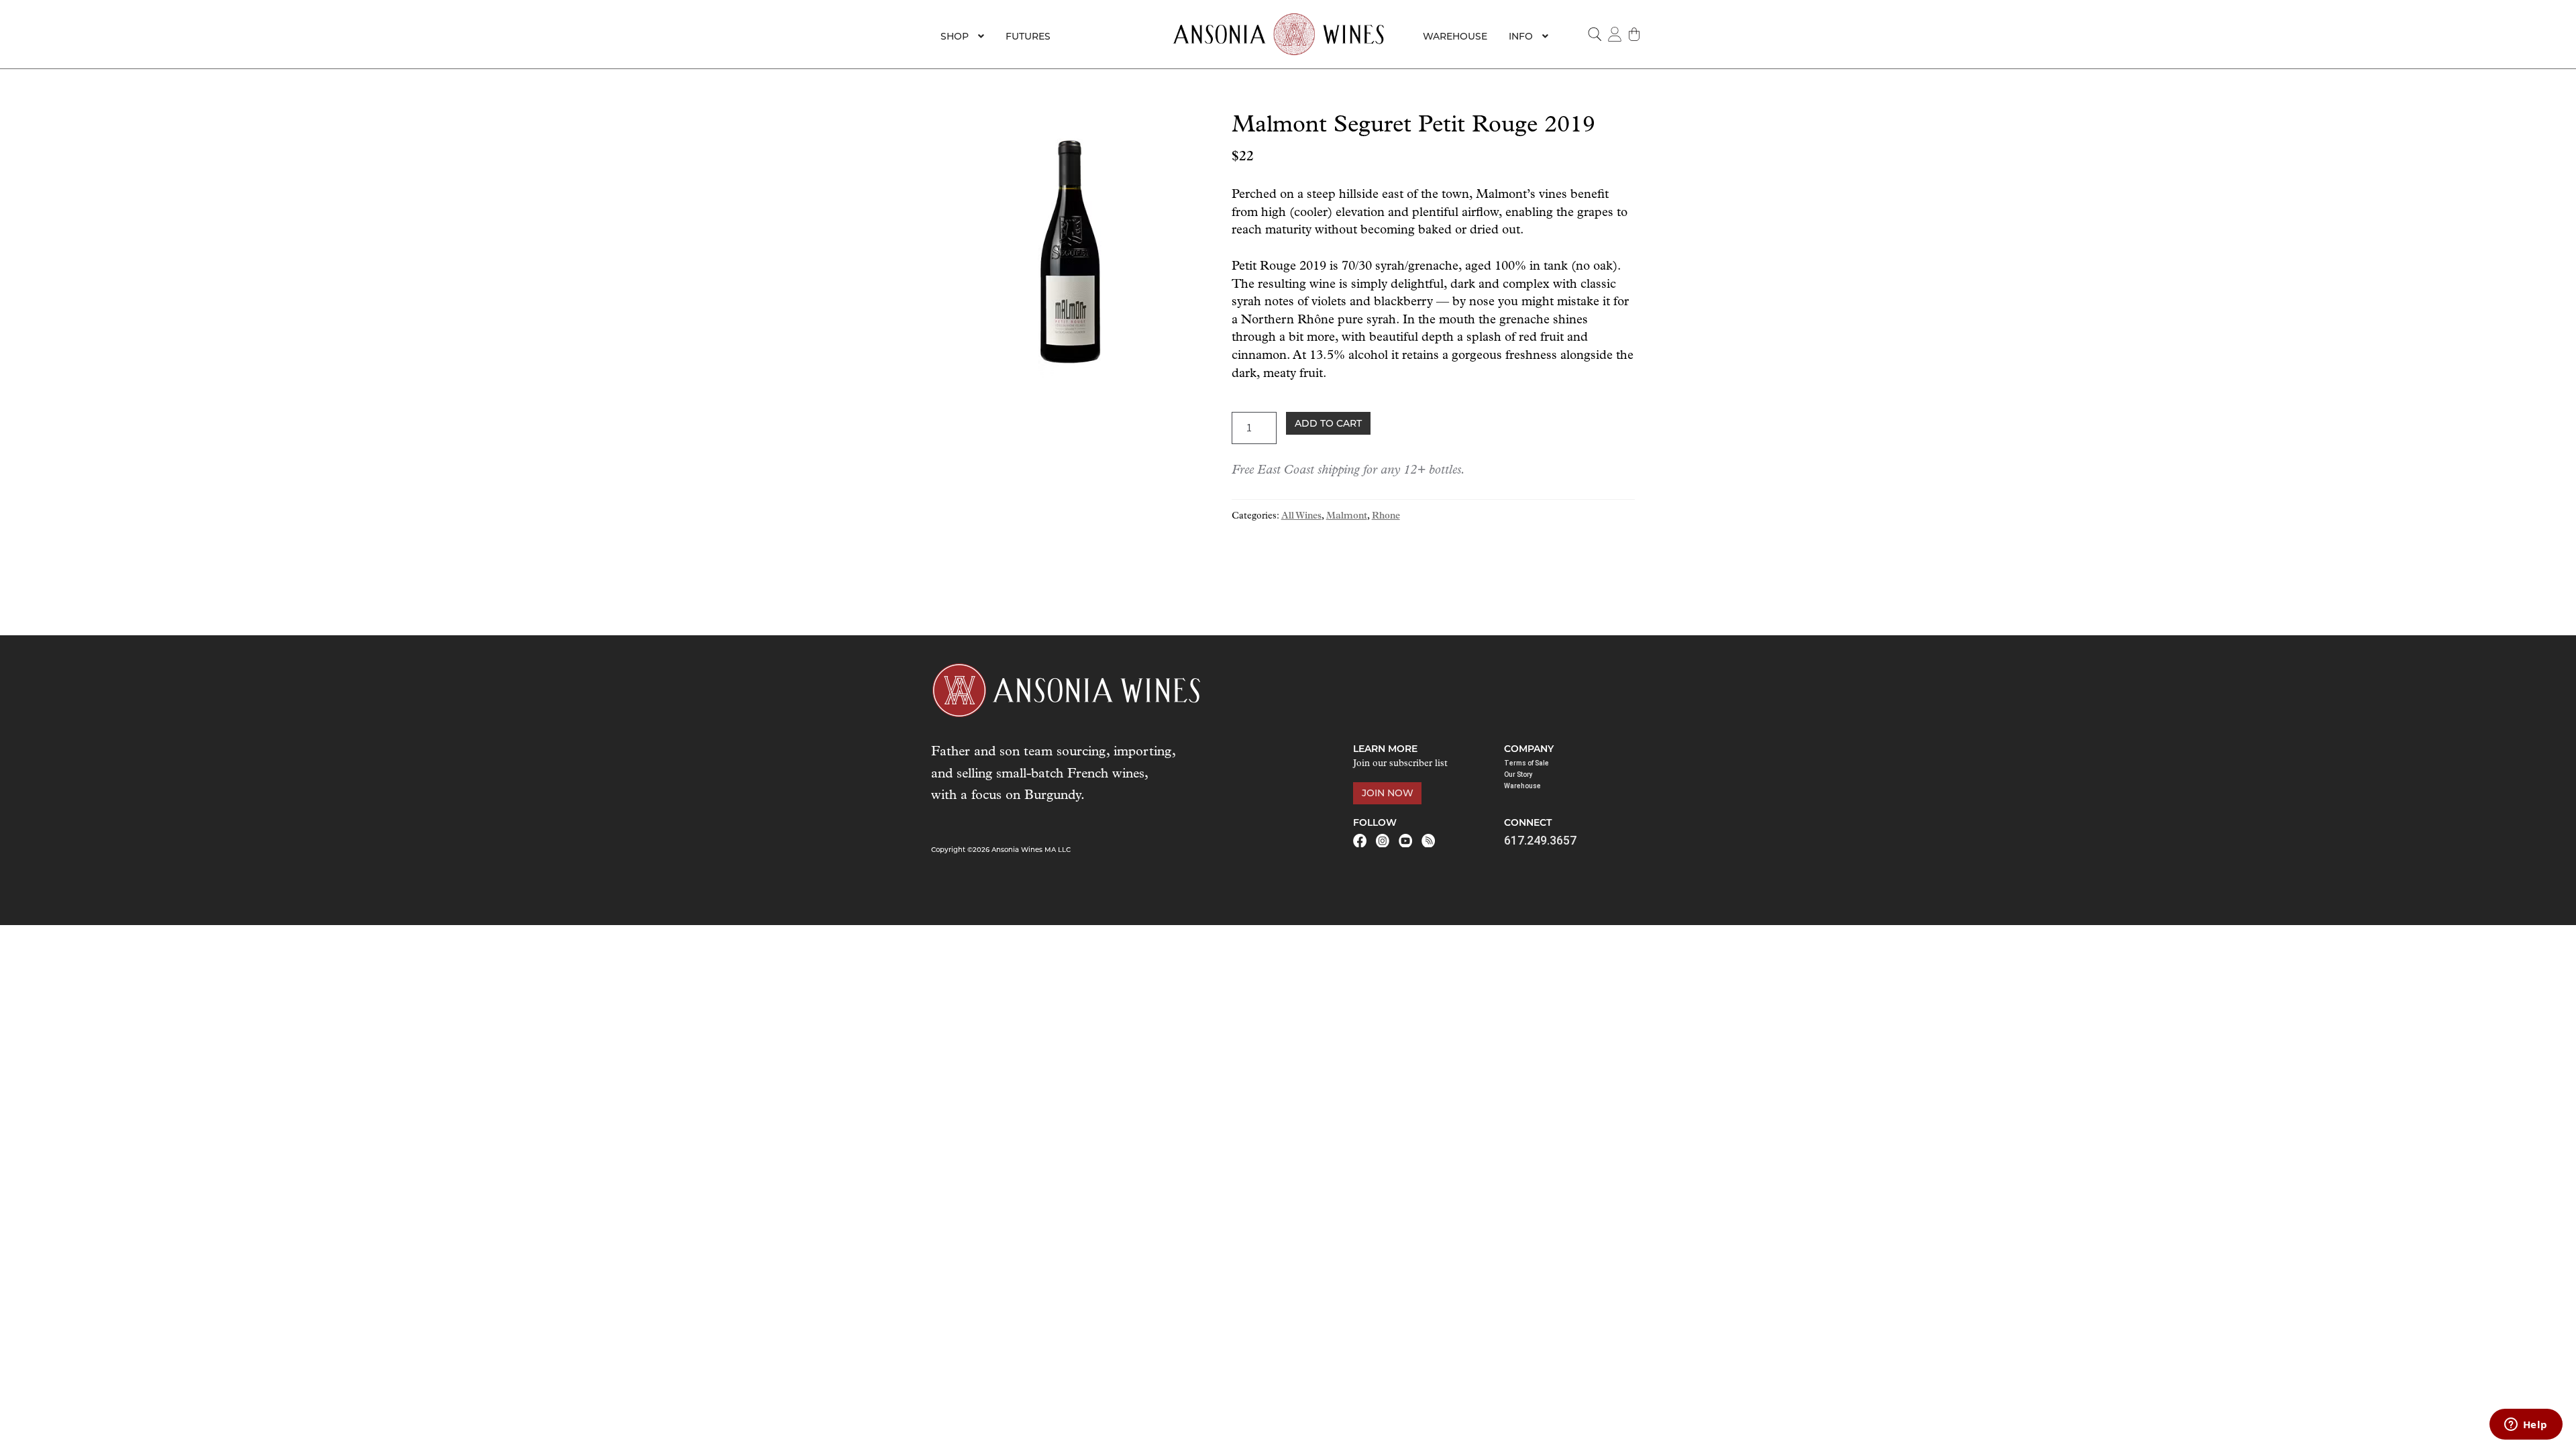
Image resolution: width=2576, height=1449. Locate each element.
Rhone (1386, 516)
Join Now (1388, 793)
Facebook (1360, 841)
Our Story (1518, 774)
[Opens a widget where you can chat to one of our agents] (2526, 1426)
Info (1521, 36)
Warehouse (1455, 36)
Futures (1028, 36)
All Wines (1301, 516)
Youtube (1405, 841)
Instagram (1383, 841)
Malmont (1347, 516)
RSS (1428, 841)
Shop (955, 36)
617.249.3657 (1540, 840)
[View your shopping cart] (1635, 34)
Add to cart (1328, 423)
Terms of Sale (1526, 763)
